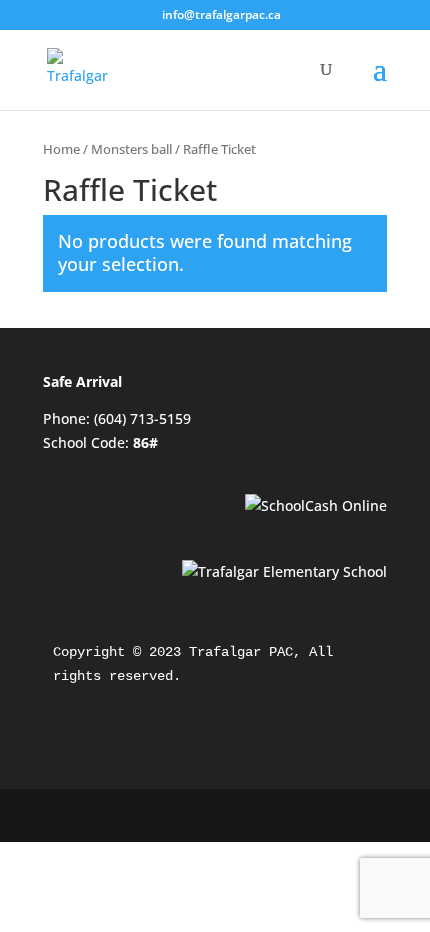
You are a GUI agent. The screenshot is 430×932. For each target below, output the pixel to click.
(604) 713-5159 (142, 418)
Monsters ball (131, 149)
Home (61, 149)
